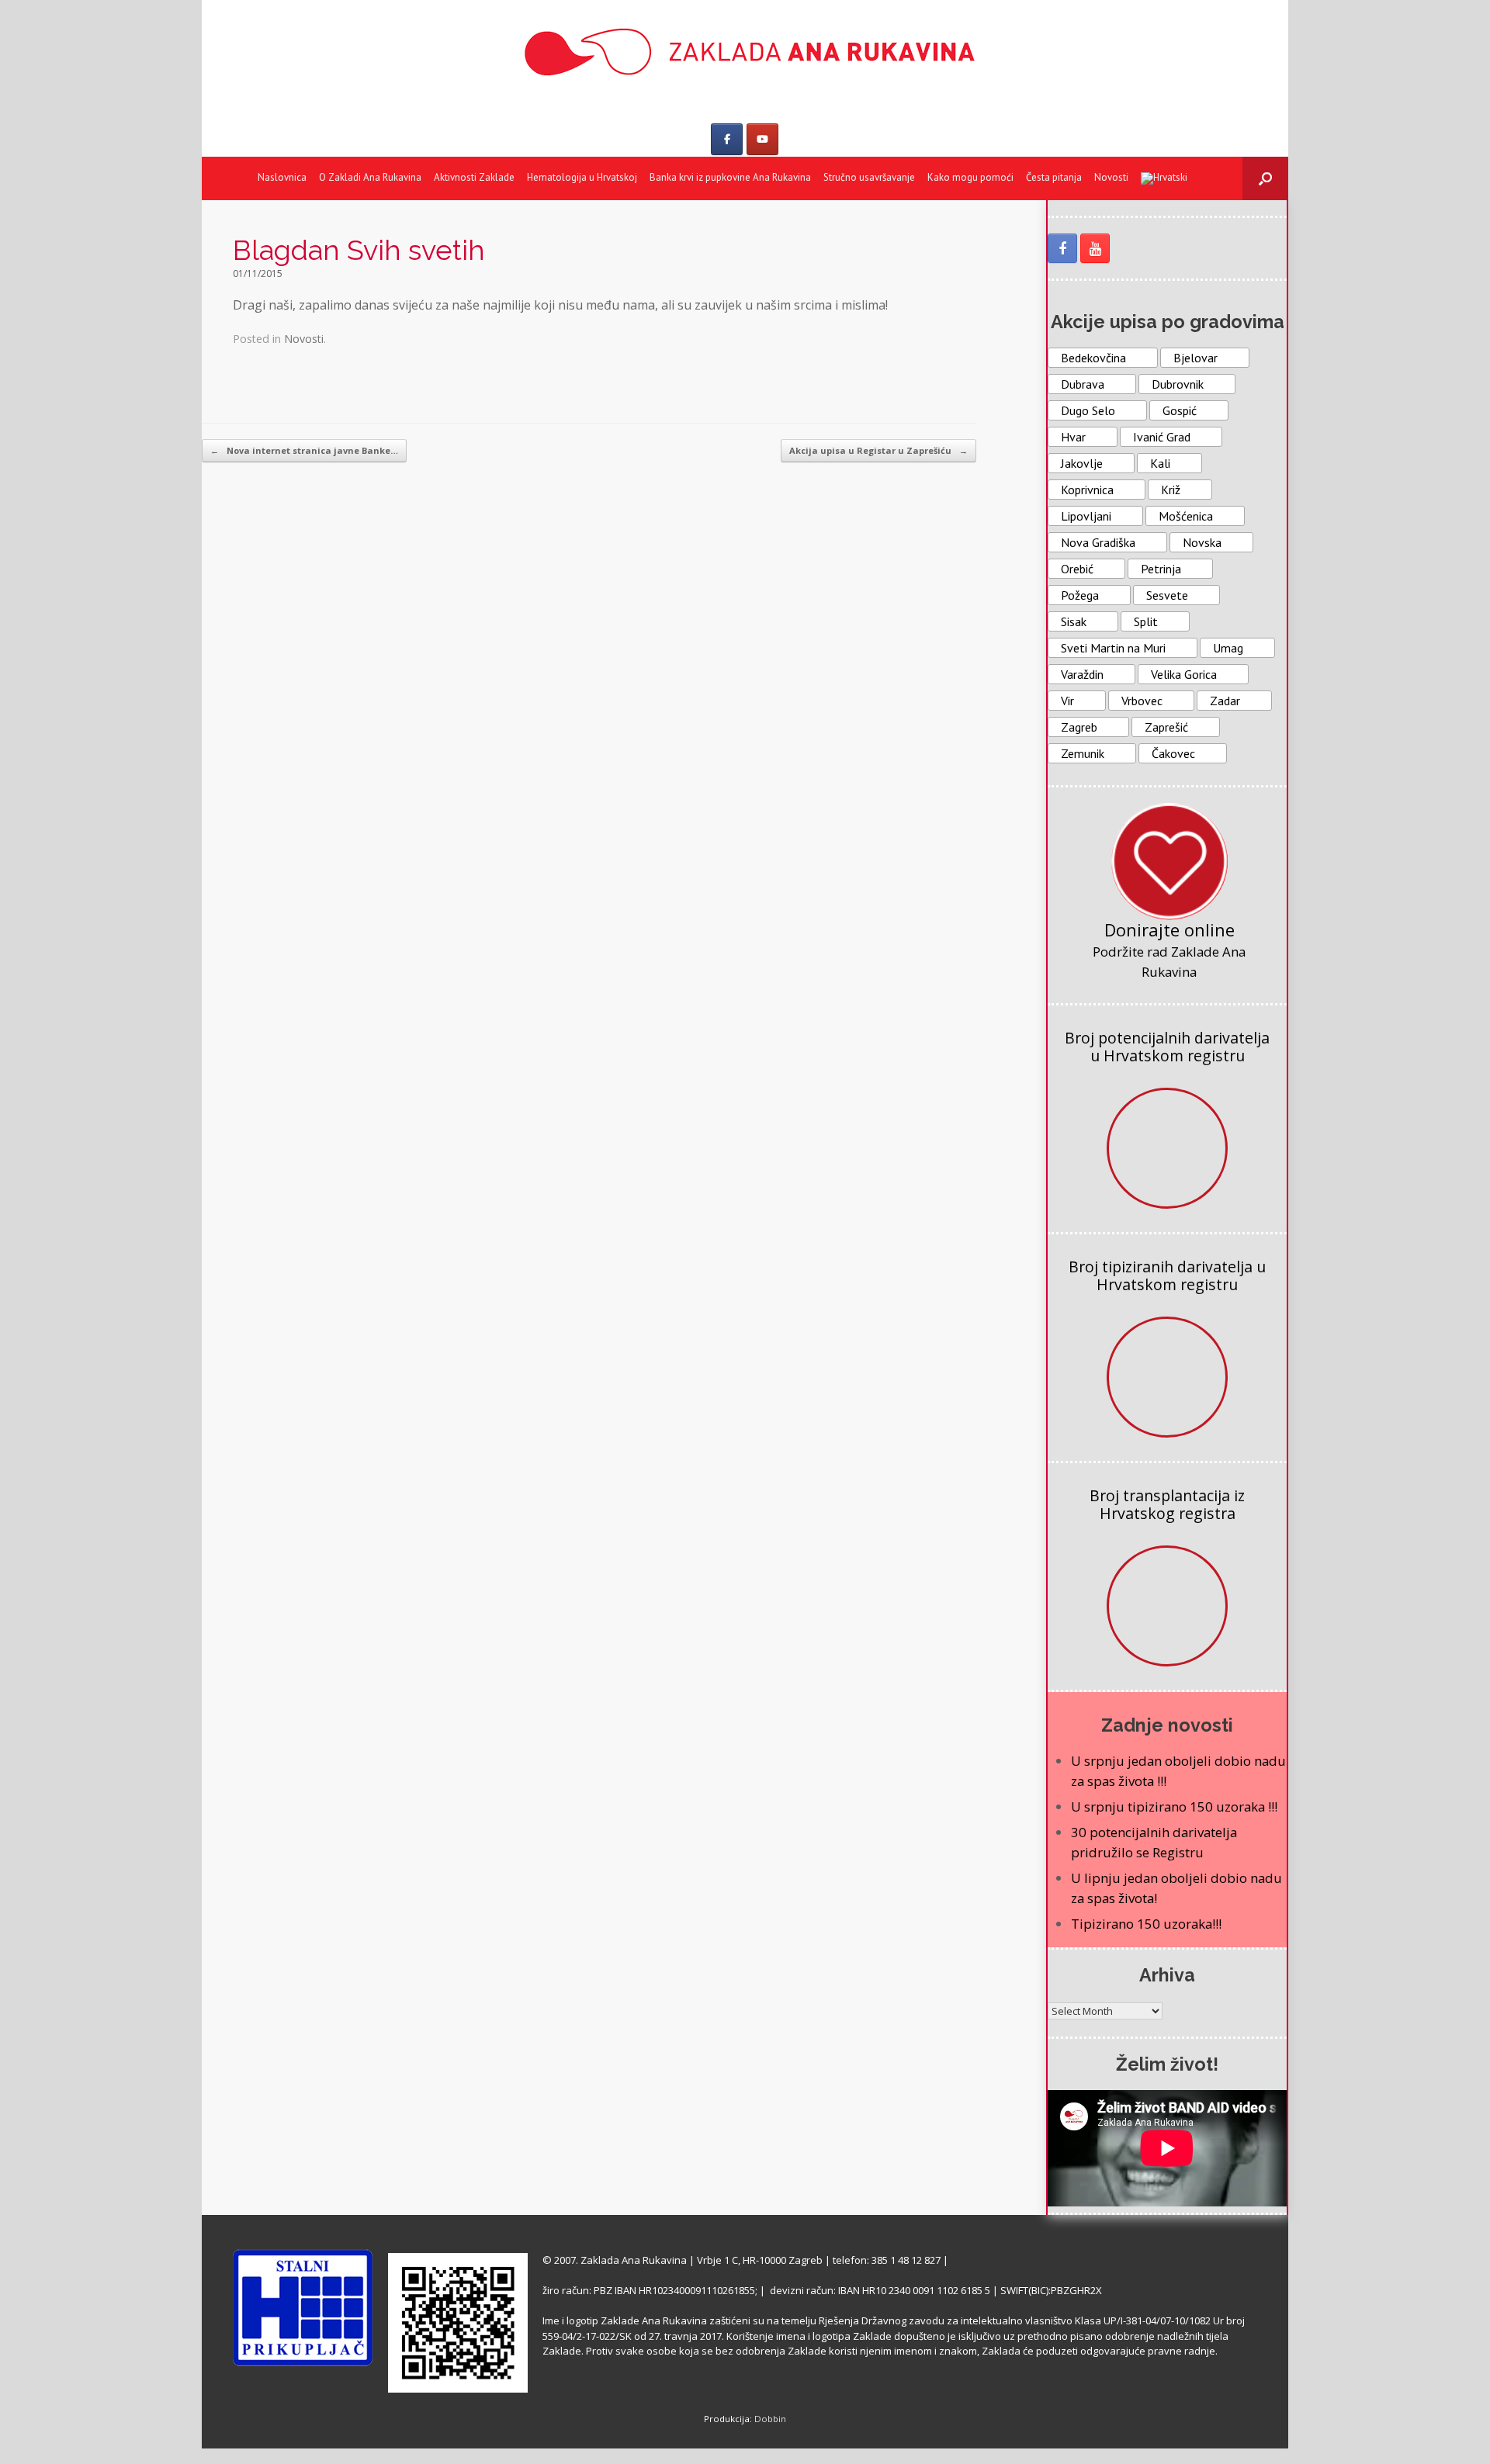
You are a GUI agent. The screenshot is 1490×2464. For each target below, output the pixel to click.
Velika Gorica (1184, 674)
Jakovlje (1082, 463)
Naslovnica (282, 177)
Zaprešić (1166, 727)
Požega (1080, 595)
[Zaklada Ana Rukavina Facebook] (1062, 248)
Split (1146, 621)
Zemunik (1083, 753)
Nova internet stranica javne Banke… (304, 450)
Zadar (1225, 701)
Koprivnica (1087, 490)
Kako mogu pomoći (970, 177)
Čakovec (1173, 753)
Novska (1202, 542)
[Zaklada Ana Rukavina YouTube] (1095, 248)
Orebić (1077, 569)
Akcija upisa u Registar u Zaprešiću (878, 450)
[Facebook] (727, 139)
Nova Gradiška (1098, 542)
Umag (1228, 648)
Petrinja (1161, 569)
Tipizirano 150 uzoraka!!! (1146, 1924)
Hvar (1073, 437)
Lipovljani (1086, 516)
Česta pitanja (1054, 177)
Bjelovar (1195, 358)
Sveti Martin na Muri (1113, 648)
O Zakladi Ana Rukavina (370, 177)
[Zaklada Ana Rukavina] (745, 52)
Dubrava (1083, 384)
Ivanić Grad (1162, 437)
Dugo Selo (1088, 410)
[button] (1265, 178)
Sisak (1074, 621)
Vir (1067, 701)
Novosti (1111, 177)
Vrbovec (1142, 701)
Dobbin (770, 2419)
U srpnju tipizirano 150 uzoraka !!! (1174, 1806)
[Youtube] (762, 139)
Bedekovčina (1093, 358)
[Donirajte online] (1169, 861)
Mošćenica (1186, 516)
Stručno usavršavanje (869, 177)
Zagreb (1079, 727)
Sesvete (1167, 595)
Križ (1171, 490)
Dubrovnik (1178, 384)
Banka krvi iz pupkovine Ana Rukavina (730, 177)
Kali (1160, 463)
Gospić (1180, 410)
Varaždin (1082, 674)
